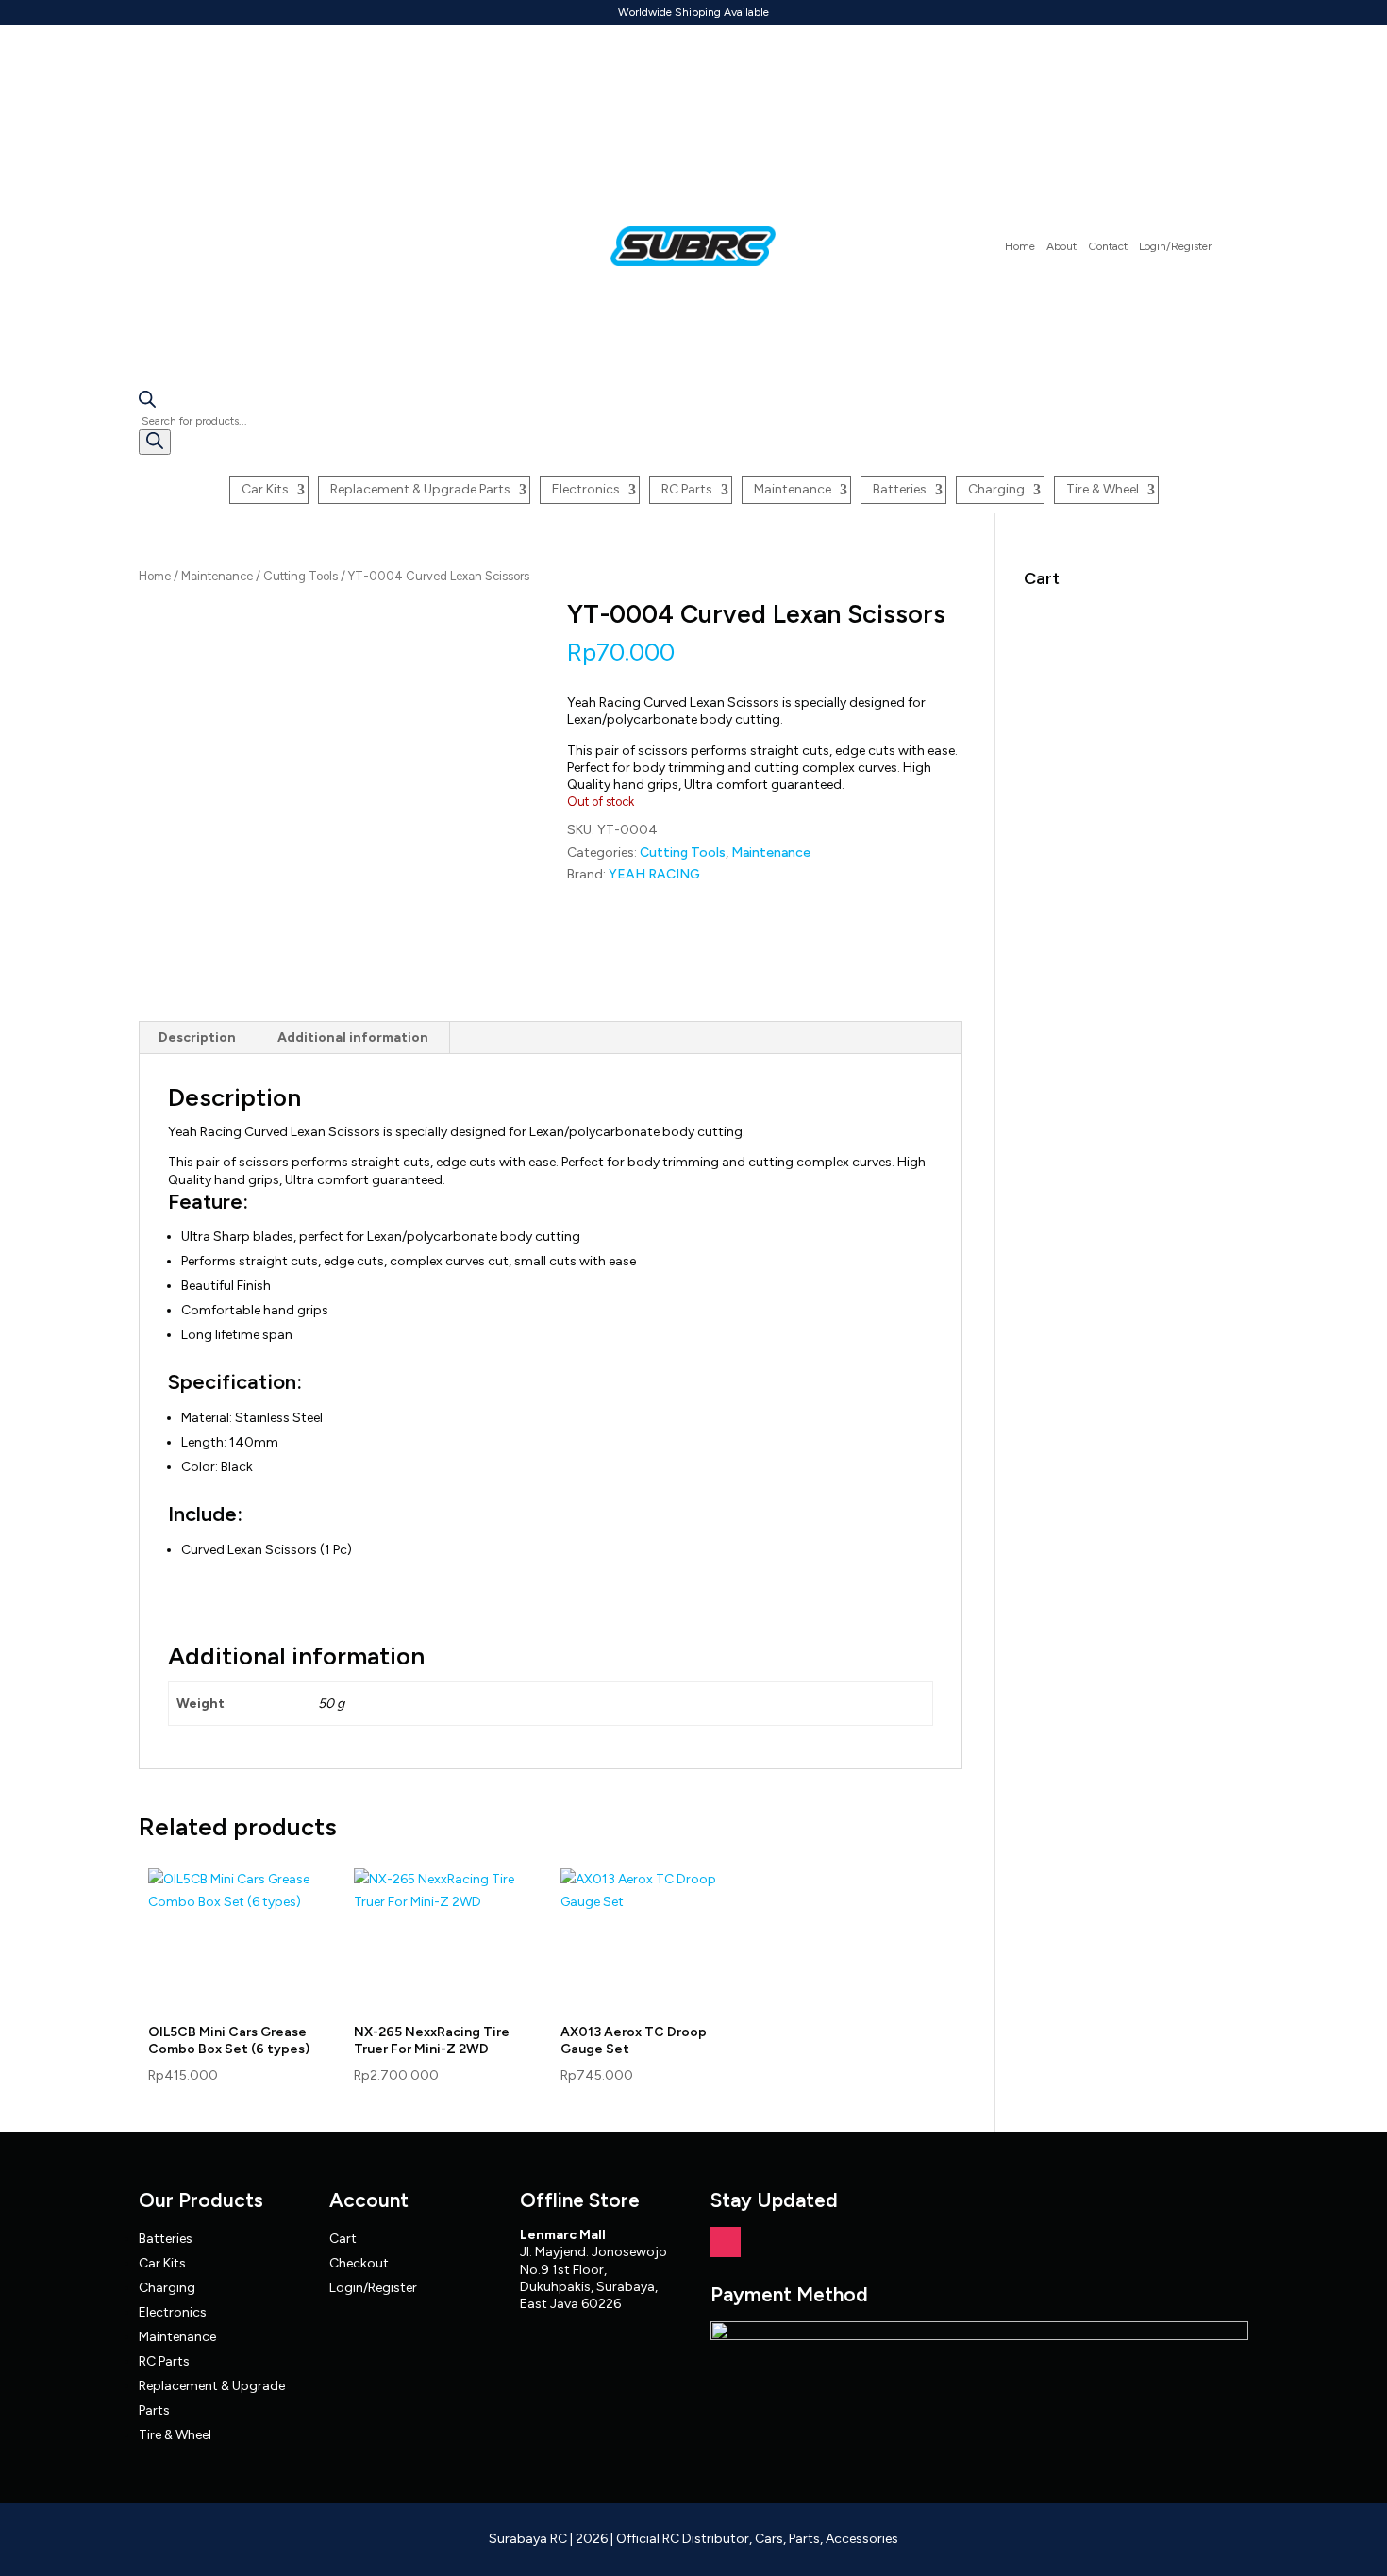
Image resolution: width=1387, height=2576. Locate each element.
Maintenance (793, 489)
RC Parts (687, 489)
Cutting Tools (301, 576)
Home (1020, 246)
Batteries (900, 489)
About (1061, 246)
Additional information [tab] (353, 1037)
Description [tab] (197, 1037)
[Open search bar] (147, 403)
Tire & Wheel (1103, 489)
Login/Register (1175, 246)
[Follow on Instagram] (726, 2242)
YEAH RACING (654, 874)
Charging (996, 489)
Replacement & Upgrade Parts (420, 489)
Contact (1108, 246)
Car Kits (265, 489)
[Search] (155, 442)
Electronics (586, 489)
